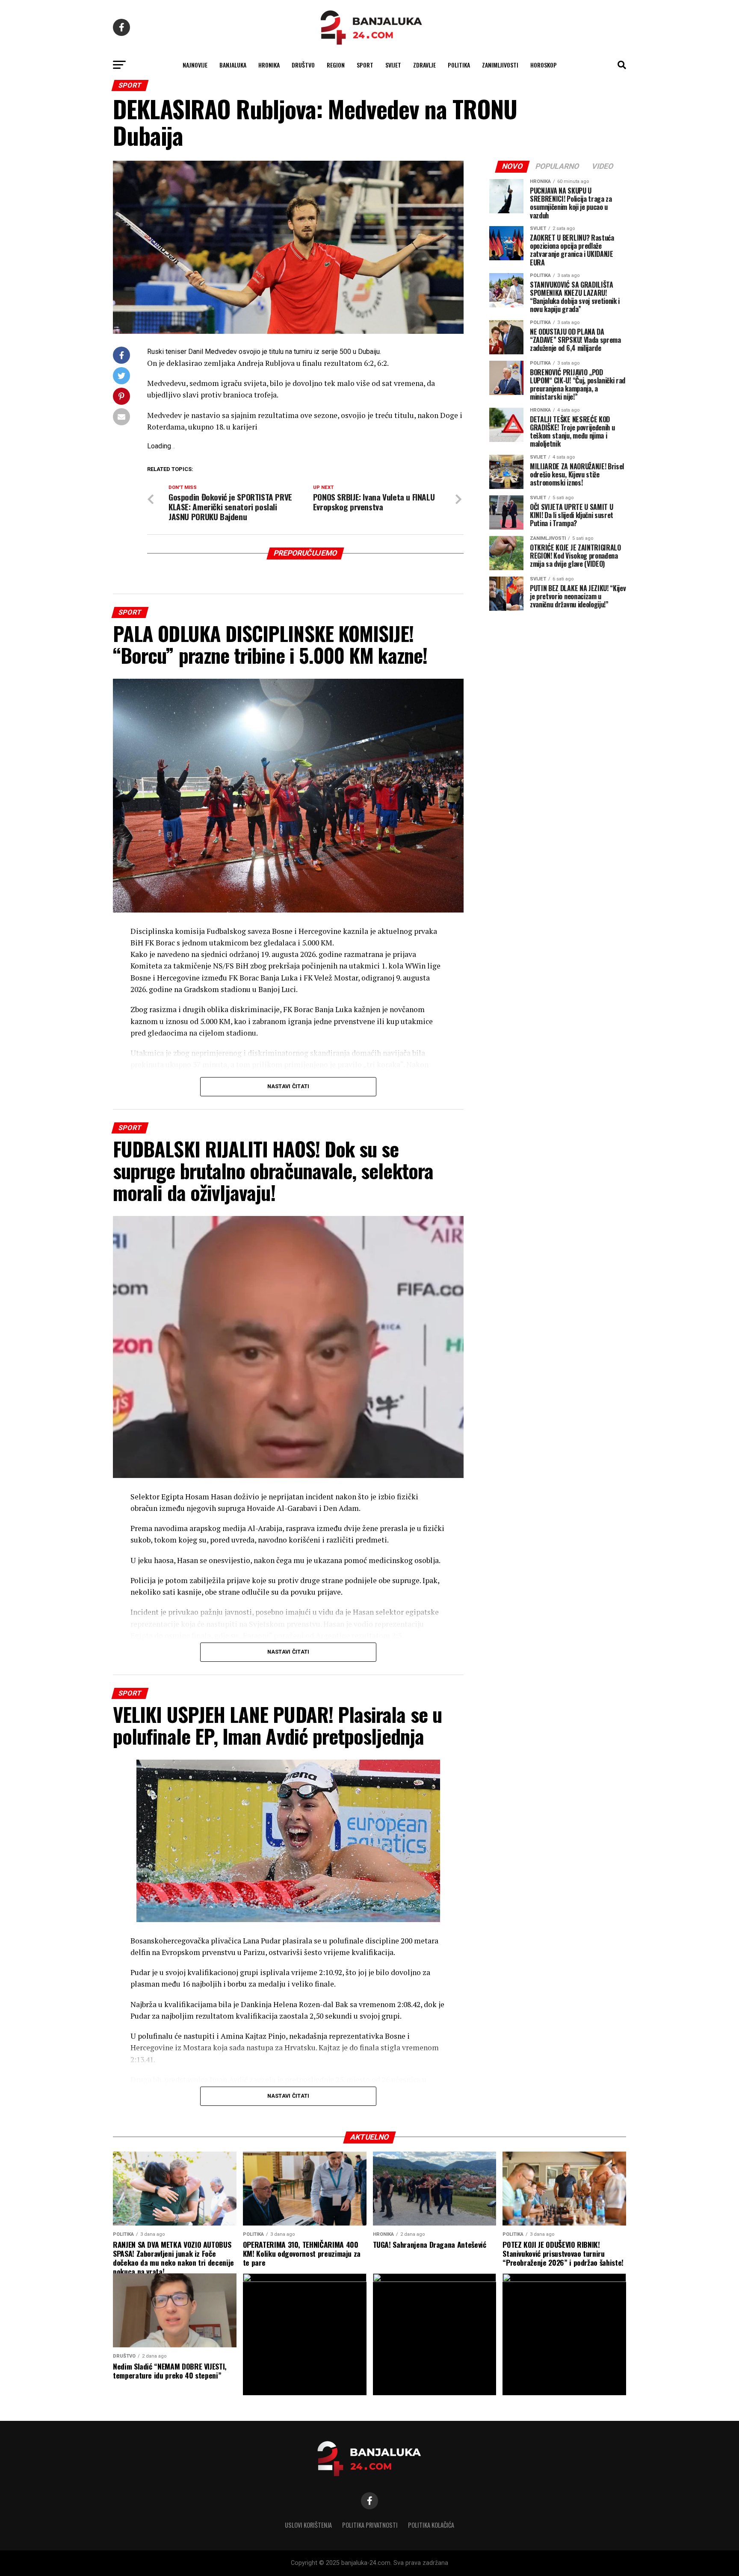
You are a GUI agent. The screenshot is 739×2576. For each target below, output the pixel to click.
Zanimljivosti (500, 65)
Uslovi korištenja (308, 2525)
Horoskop (544, 65)
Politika (459, 65)
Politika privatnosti (370, 2525)
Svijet (393, 65)
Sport (365, 65)
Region (336, 65)
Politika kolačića (431, 2525)
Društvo (303, 65)
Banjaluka (233, 65)
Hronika (269, 65)
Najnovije (195, 65)
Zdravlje (424, 65)
